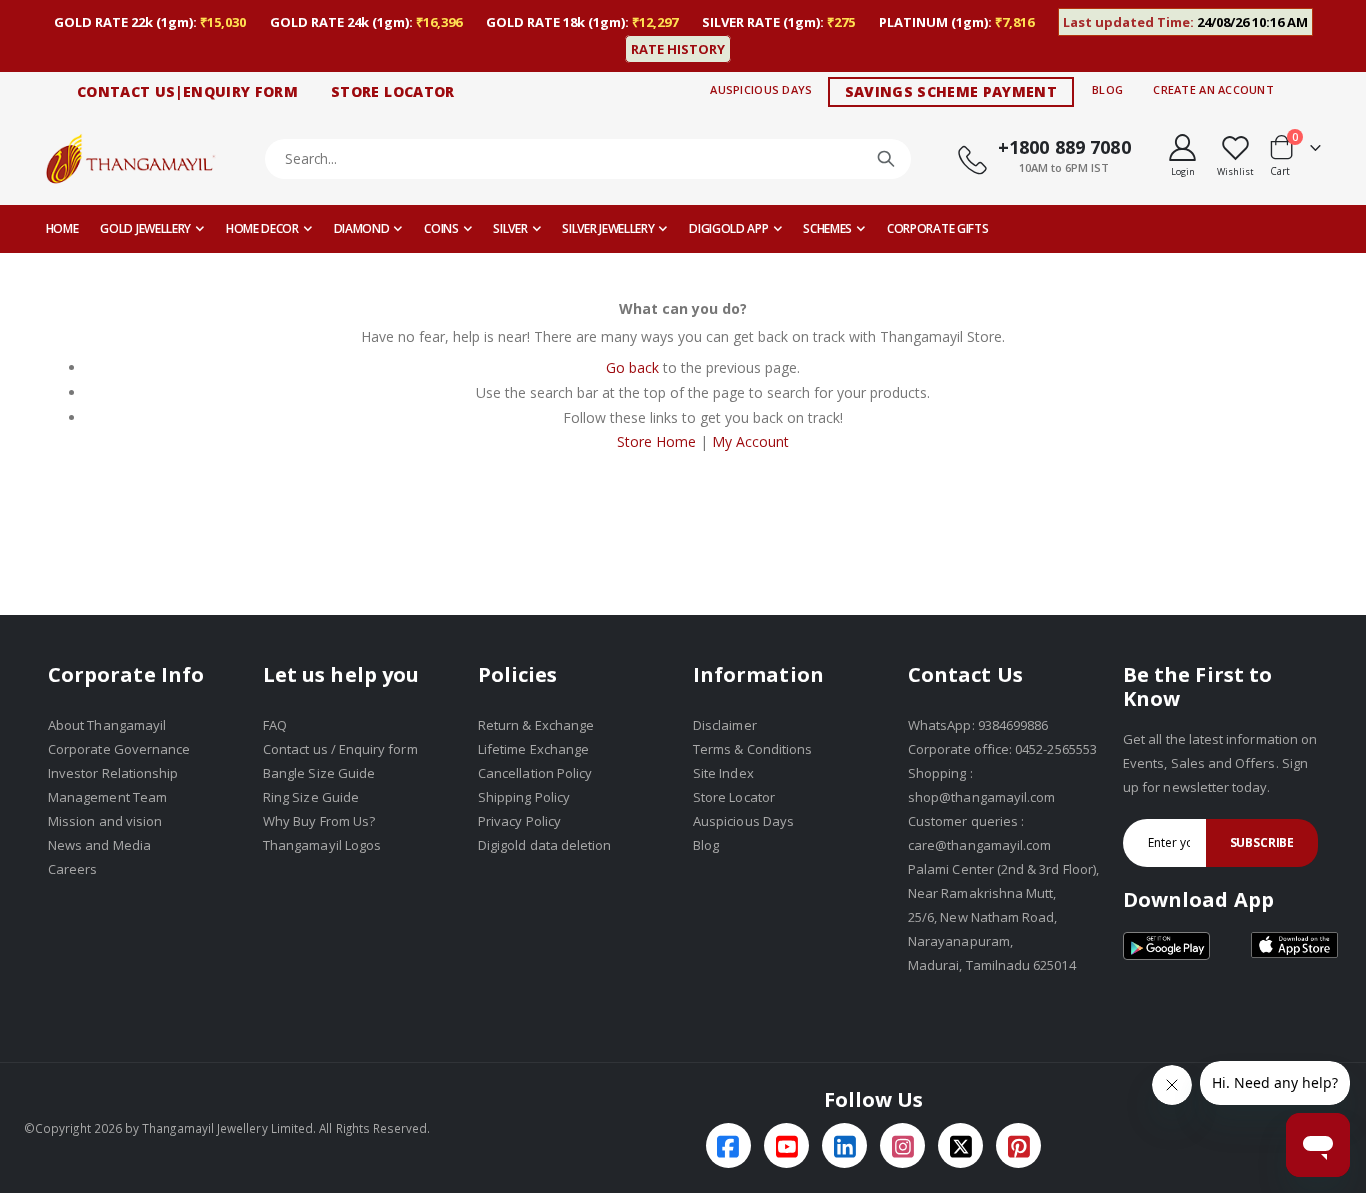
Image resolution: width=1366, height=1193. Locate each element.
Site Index (723, 773)
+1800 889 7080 (1064, 147)
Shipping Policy (524, 797)
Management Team (107, 797)
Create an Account (1213, 89)
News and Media (99, 845)
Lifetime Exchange (533, 749)
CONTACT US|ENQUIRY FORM (187, 91)
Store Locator (734, 797)
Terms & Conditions (752, 749)
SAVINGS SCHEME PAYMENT (951, 91)
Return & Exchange (536, 725)
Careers (72, 869)
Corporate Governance (119, 749)
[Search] (886, 159)
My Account (750, 441)
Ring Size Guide (311, 797)
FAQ (275, 725)
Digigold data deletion (544, 845)
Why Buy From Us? (319, 821)
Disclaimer (725, 725)
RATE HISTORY (678, 49)
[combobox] (588, 159)
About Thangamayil (107, 725)
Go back (632, 367)
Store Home (656, 441)
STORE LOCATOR (393, 91)
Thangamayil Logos (322, 845)
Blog (1107, 89)
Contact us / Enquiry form (340, 749)
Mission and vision (105, 821)
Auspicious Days (761, 89)
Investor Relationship (113, 773)
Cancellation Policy (535, 773)
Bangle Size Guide (319, 773)
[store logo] (131, 158)
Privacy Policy (519, 821)
